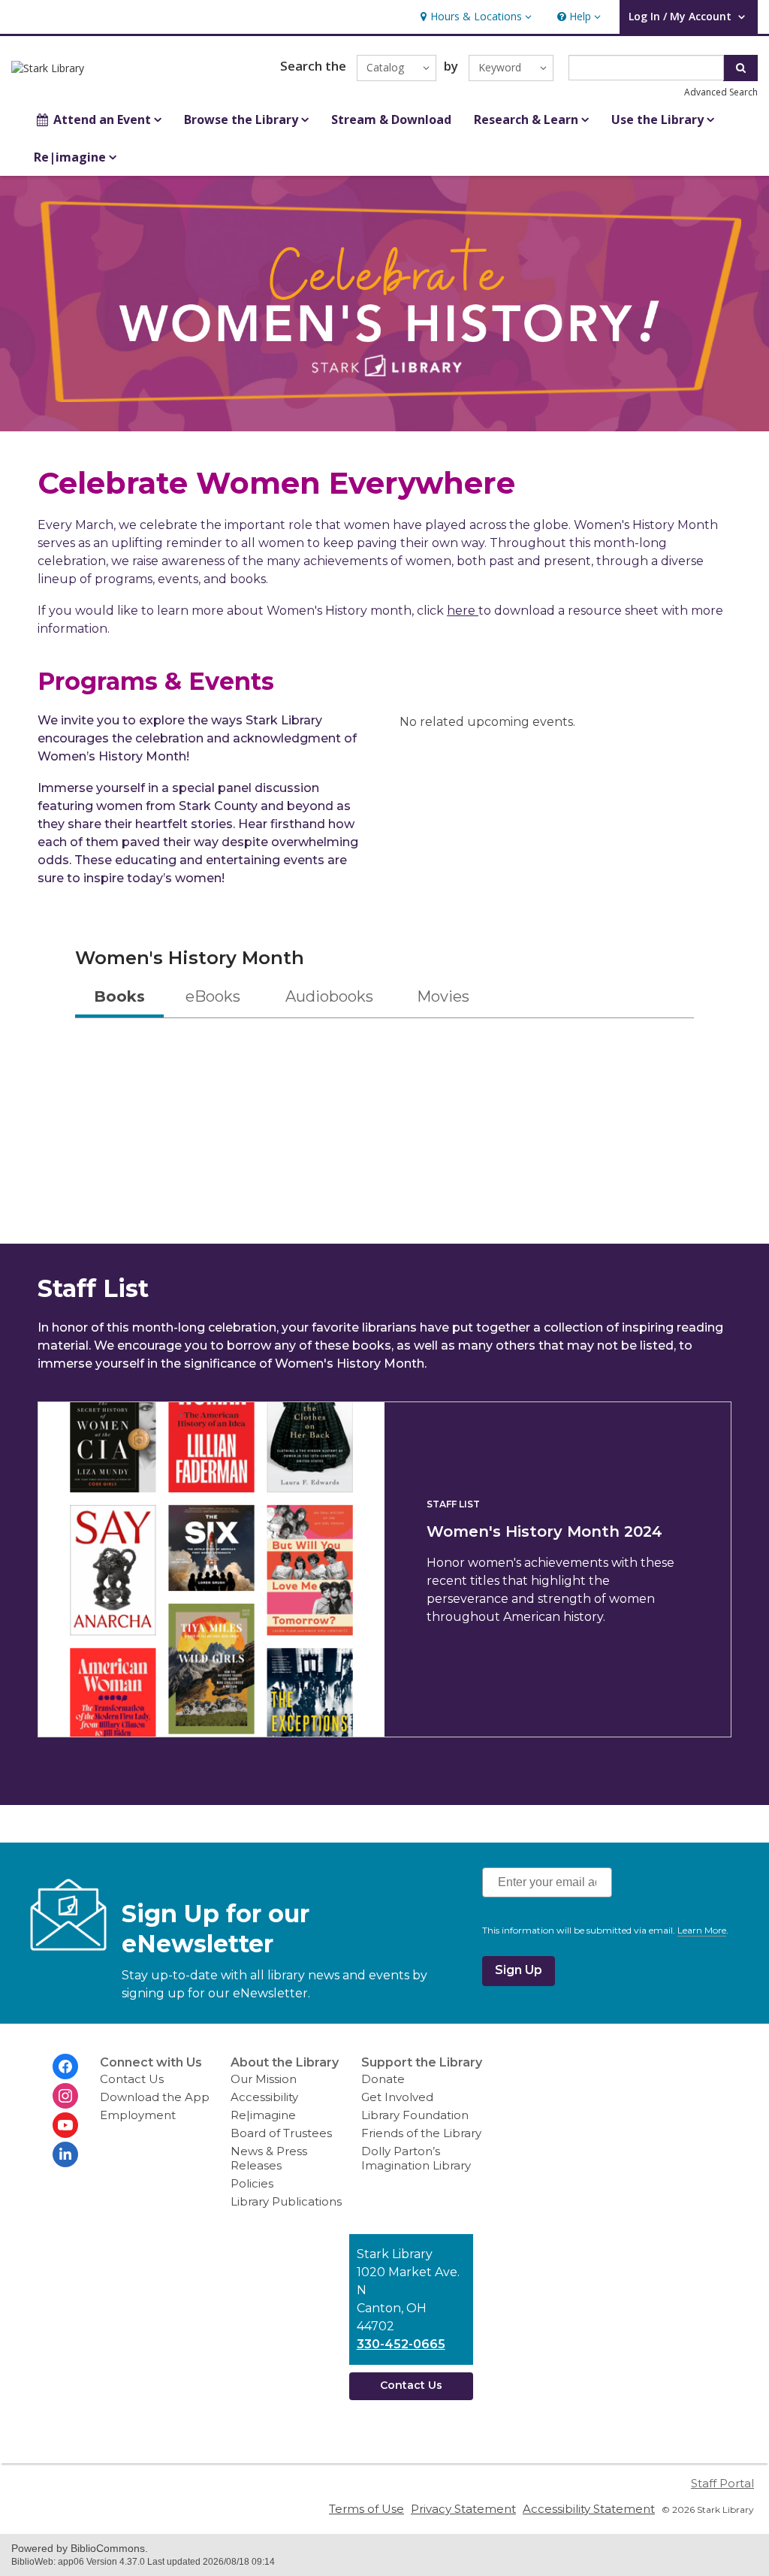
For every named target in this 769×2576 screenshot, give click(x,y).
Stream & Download (391, 119)
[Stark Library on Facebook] (65, 2067)
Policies (252, 2183)
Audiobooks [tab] (329, 996)
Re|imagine (263, 2115)
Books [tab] (119, 996)
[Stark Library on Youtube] (65, 2125)
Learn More (702, 1930)
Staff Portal (722, 2483)
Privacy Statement (463, 2509)
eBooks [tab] (213, 996)
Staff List (453, 1504)
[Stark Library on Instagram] (65, 2096)
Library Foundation (415, 2115)
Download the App (155, 2097)
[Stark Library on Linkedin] (65, 2154)
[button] (474, 17)
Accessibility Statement (589, 2509)
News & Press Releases (269, 2158)
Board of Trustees (281, 2133)
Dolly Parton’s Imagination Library (416, 2158)
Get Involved (397, 2097)
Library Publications (286, 2201)
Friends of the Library (421, 2133)
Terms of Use (366, 2509)
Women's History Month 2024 (544, 1531)
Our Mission (264, 2079)
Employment (138, 2115)
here (463, 611)
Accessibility (264, 2097)
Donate (383, 2079)
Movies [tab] (443, 996)
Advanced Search (721, 92)
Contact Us (132, 2079)
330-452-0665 (401, 2344)
